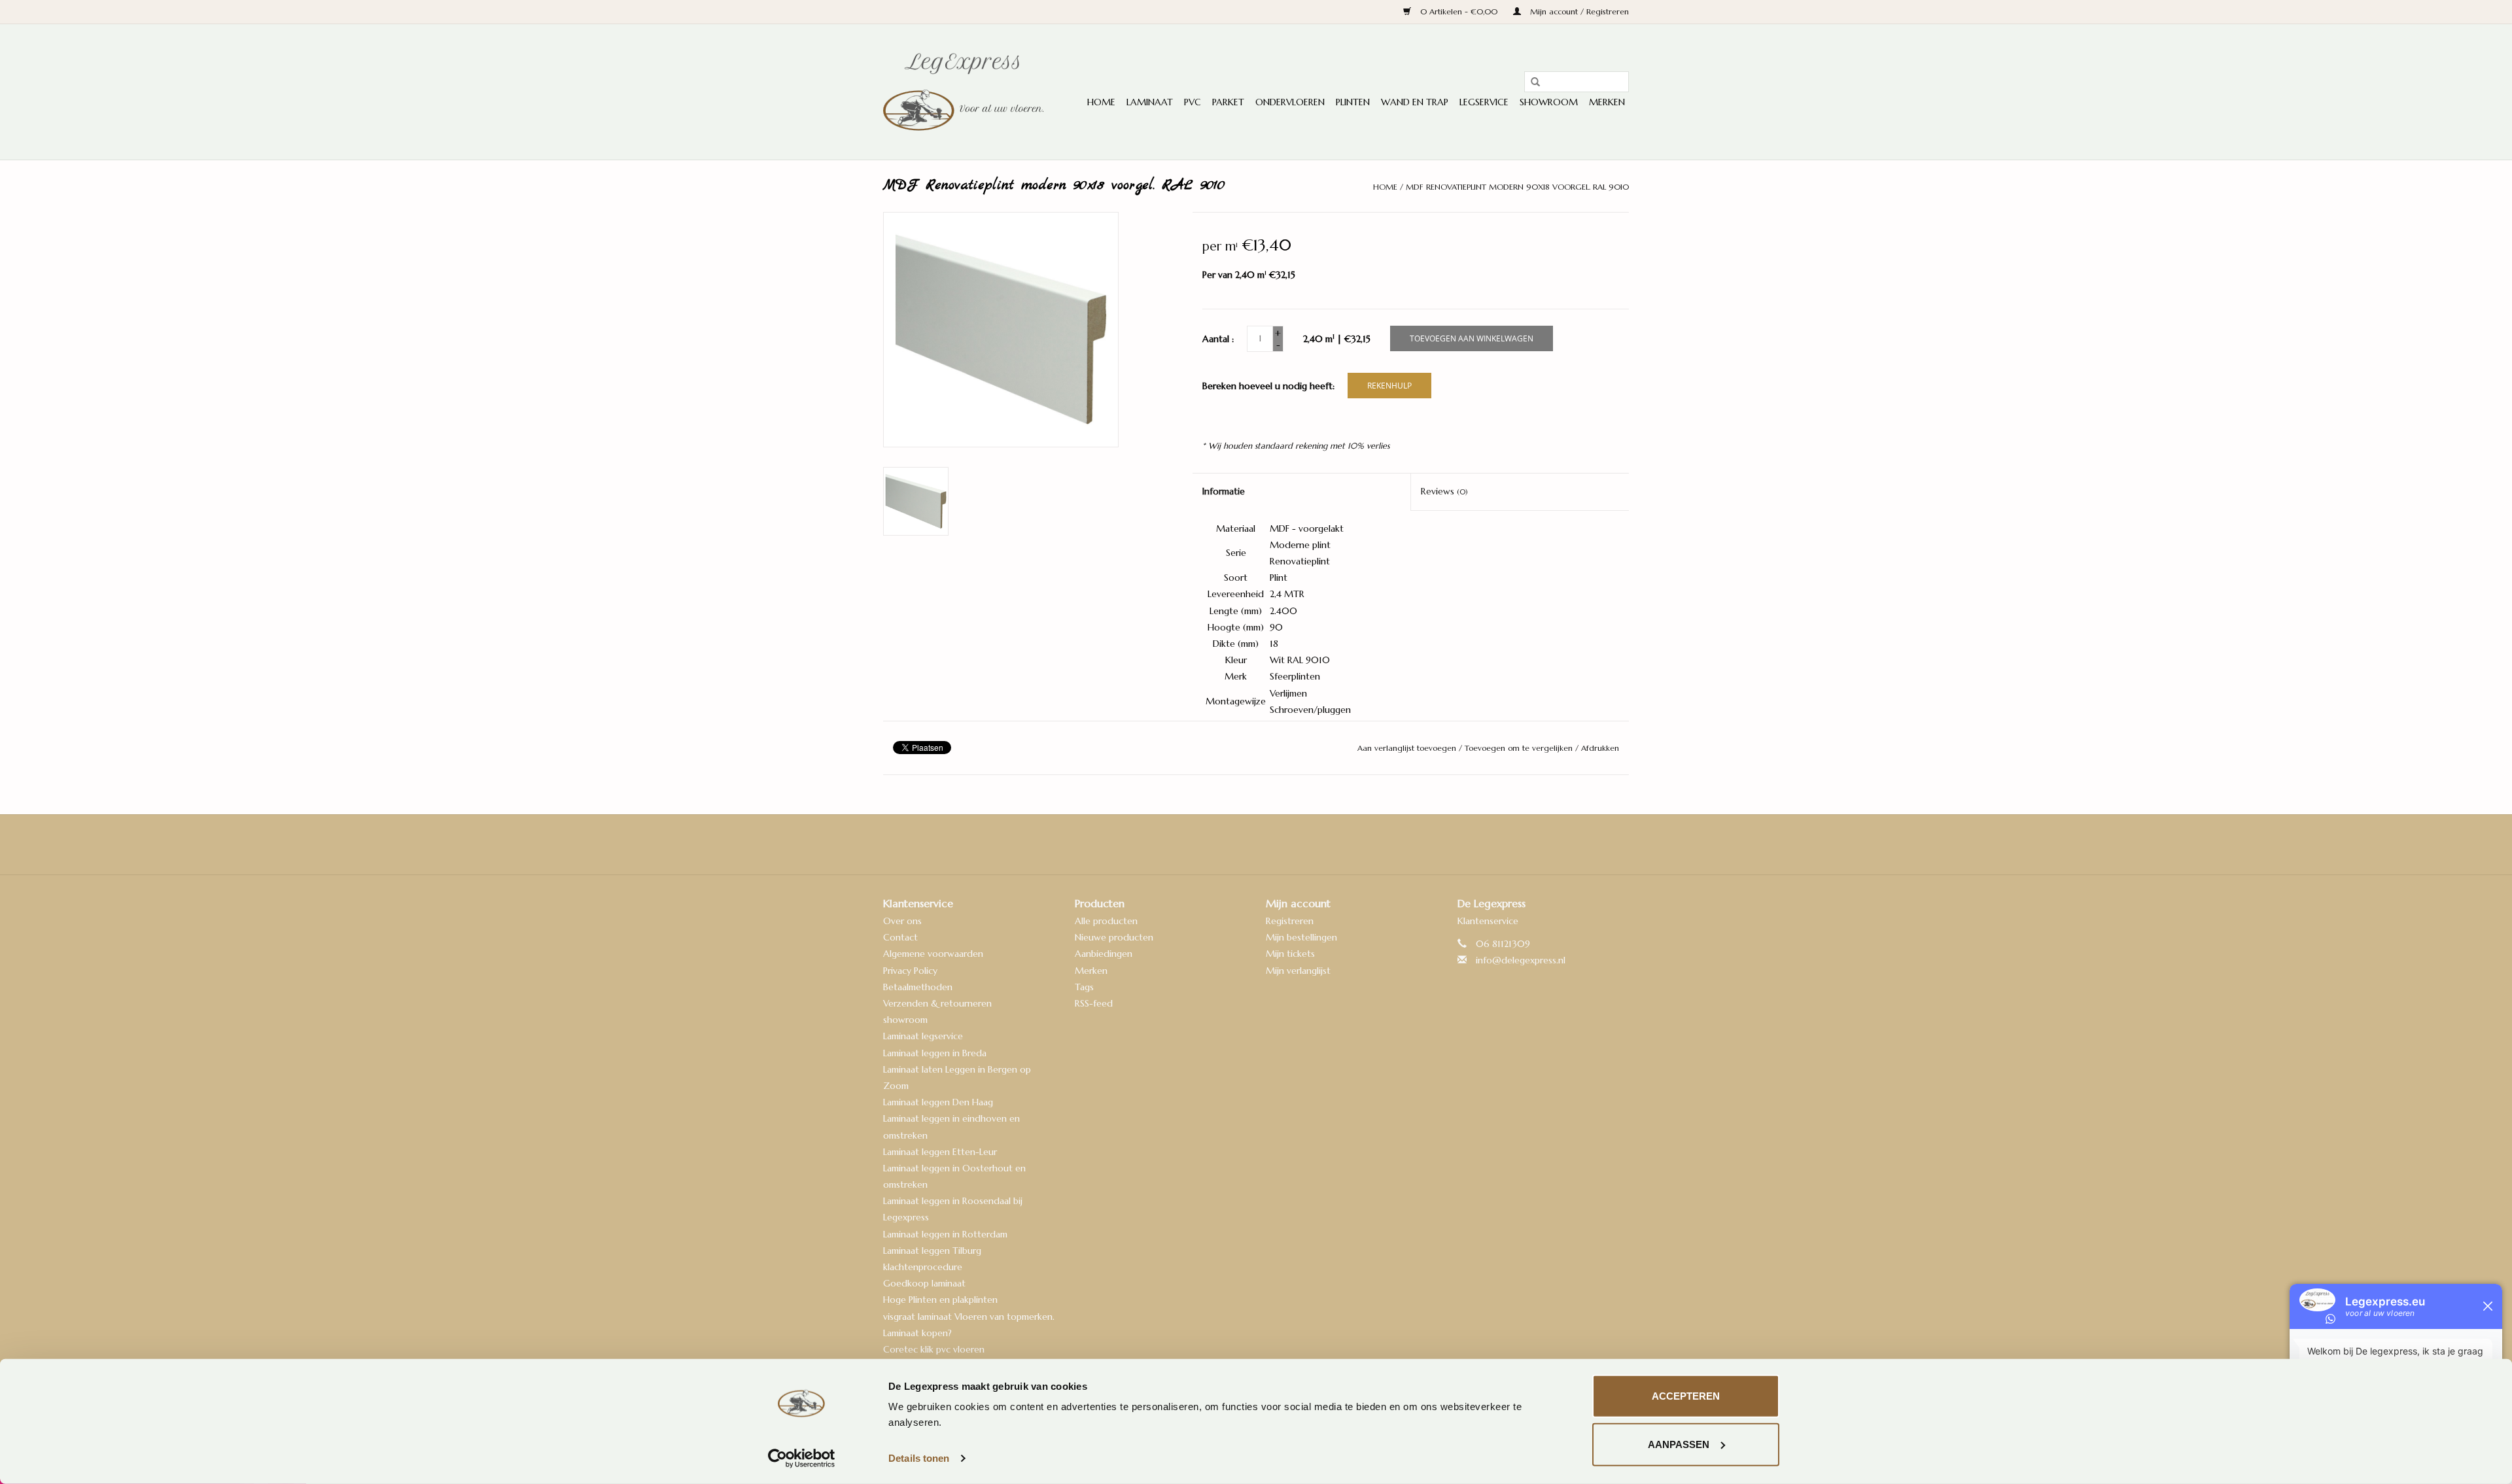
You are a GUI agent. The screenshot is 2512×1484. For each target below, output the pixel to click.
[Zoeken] (1531, 82)
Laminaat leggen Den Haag (938, 1102)
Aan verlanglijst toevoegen (1408, 748)
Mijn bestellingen (1301, 937)
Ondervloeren (1290, 102)
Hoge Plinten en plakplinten (940, 1300)
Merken (1607, 102)
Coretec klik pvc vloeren (934, 1349)
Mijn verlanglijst (1298, 971)
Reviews (1444, 491)
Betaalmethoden (918, 987)
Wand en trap (1415, 102)
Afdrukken (1600, 748)
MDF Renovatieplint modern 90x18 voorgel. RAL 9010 (1517, 187)
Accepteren (1686, 1396)
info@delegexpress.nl (1521, 960)
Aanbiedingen (1104, 954)
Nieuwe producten (1114, 937)
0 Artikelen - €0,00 (1459, 11)
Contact (900, 937)
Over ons (902, 921)
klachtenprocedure (923, 1267)
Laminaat (1150, 102)
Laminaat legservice (923, 1036)
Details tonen (919, 1458)
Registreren (1290, 921)
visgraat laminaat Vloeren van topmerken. (969, 1317)
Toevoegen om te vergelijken (1520, 748)
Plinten (1353, 102)
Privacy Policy (910, 971)
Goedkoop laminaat (924, 1283)
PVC (1193, 102)
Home (1101, 102)
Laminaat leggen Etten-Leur (940, 1152)
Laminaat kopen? (917, 1333)
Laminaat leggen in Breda (935, 1053)
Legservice (1484, 102)
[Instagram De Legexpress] (1291, 844)
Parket (1228, 102)
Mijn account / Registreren (1578, 11)
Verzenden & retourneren (937, 1003)
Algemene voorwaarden (933, 954)
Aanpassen (1679, 1444)
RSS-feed (1094, 1003)
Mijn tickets (1290, 954)
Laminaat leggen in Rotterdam (945, 1234)
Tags (1084, 987)
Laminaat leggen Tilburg (932, 1251)
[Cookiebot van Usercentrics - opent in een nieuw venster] (802, 1458)
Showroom (1549, 102)
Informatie (1224, 491)
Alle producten (1106, 921)
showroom (905, 1020)
